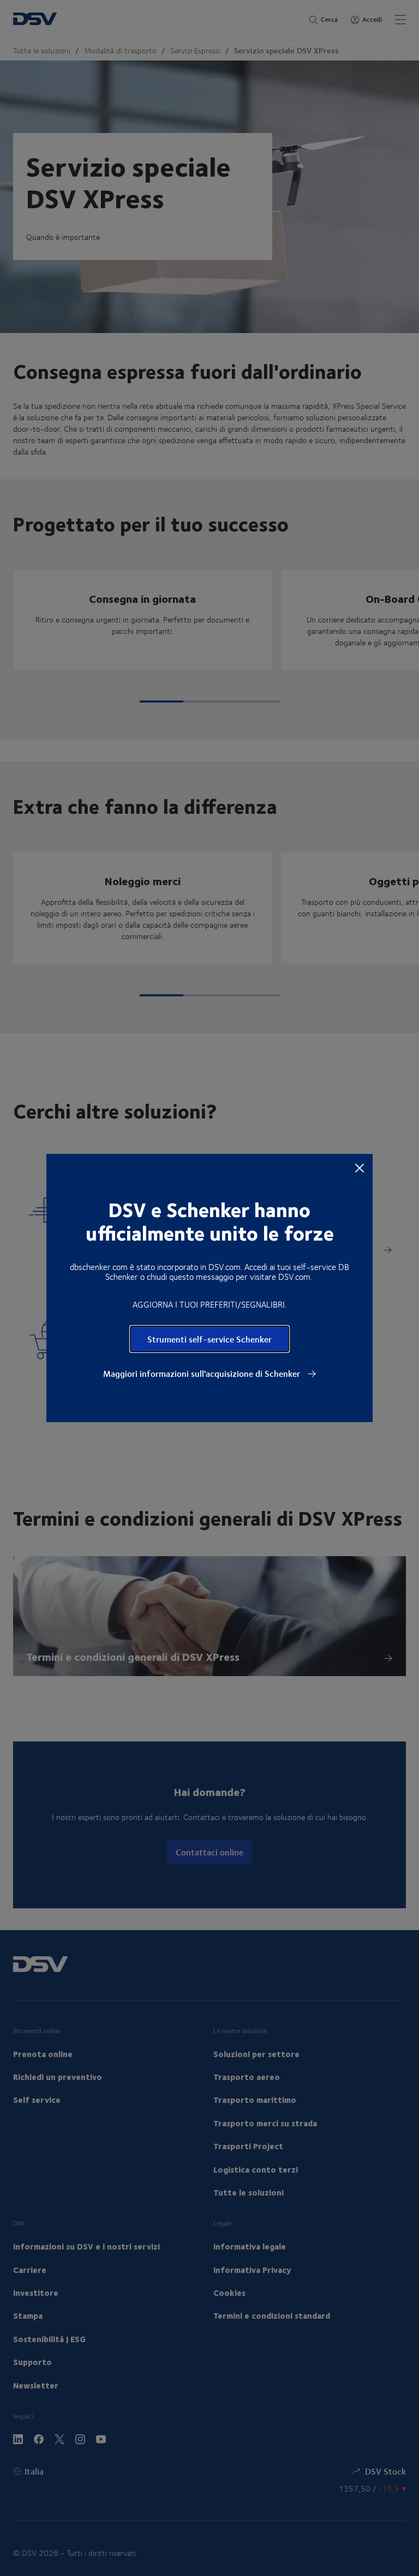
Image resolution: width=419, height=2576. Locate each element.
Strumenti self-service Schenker (209, 1339)
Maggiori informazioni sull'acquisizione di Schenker (203, 1374)
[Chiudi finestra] (360, 1168)
